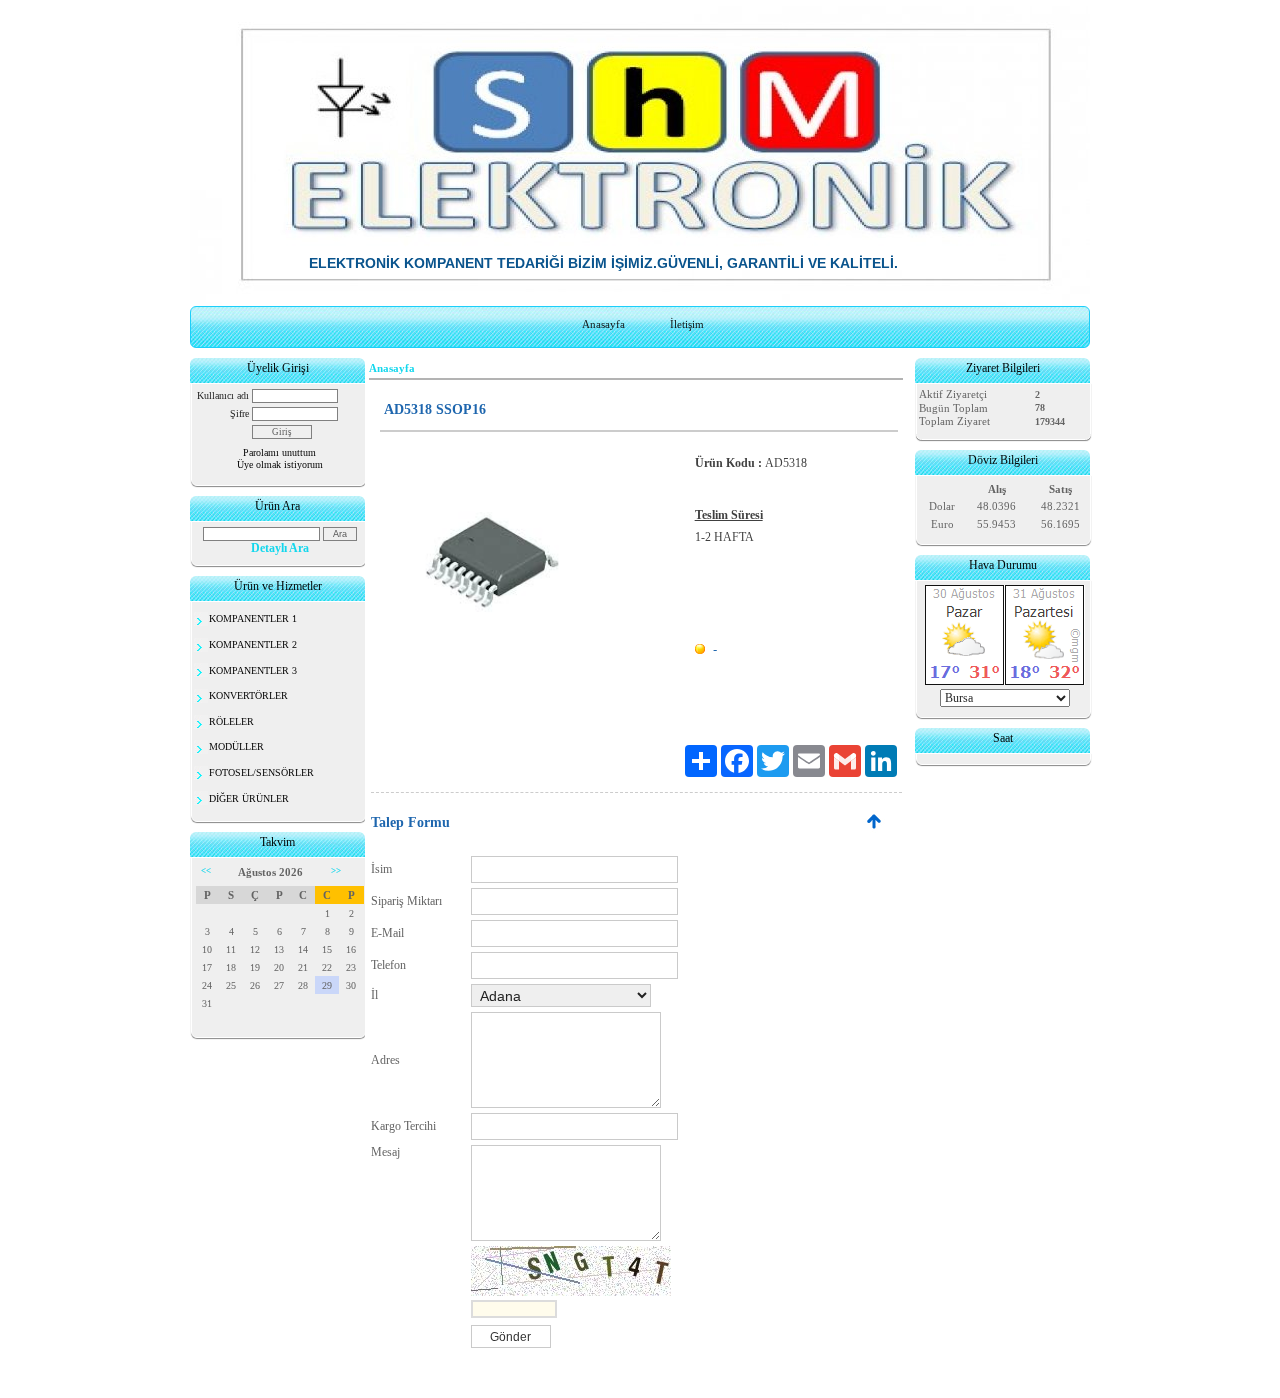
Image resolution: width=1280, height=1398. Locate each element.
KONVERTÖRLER (248, 695)
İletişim (687, 324)
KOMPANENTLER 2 (253, 644)
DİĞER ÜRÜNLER (249, 798)
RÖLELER (231, 721)
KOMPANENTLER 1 (253, 618)
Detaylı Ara (280, 548)
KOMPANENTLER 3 (253, 670)
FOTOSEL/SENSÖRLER (261, 772)
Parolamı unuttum (279, 452)
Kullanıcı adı (223, 395)
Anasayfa (603, 324)
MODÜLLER (236, 746)
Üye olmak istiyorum (280, 464)
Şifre (239, 413)
